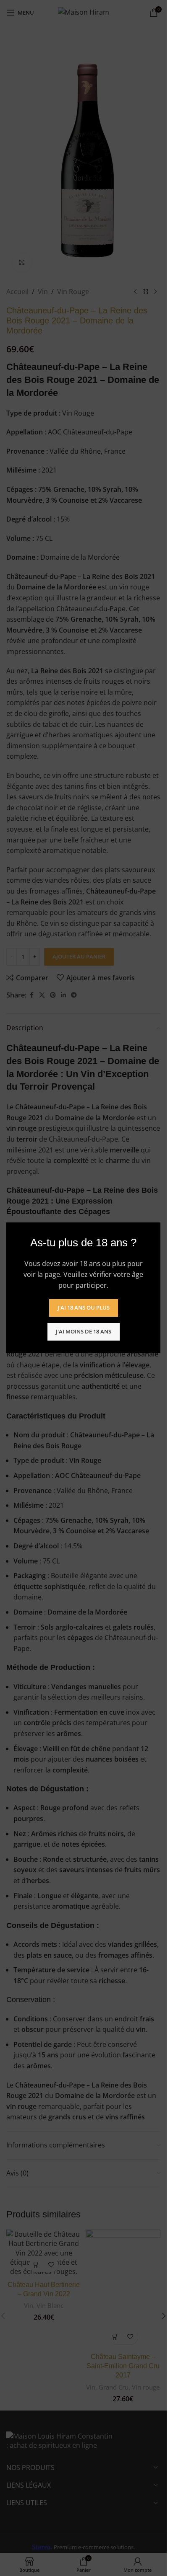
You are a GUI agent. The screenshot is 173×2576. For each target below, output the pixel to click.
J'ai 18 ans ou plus (84, 1308)
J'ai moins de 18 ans (84, 1332)
